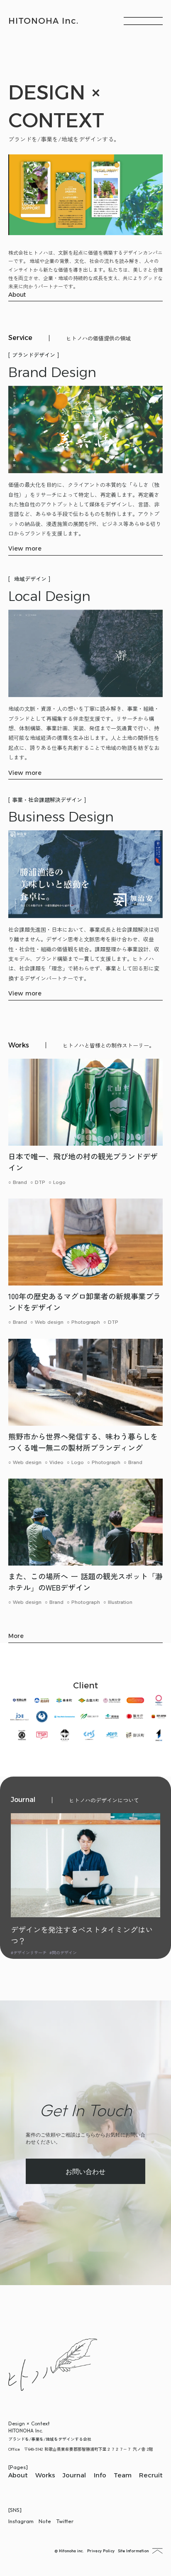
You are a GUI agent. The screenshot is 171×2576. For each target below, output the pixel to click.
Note (45, 2521)
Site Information (133, 2551)
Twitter (65, 2521)
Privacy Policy (101, 2551)
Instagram (21, 2521)
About (18, 295)
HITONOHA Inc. (43, 21)
